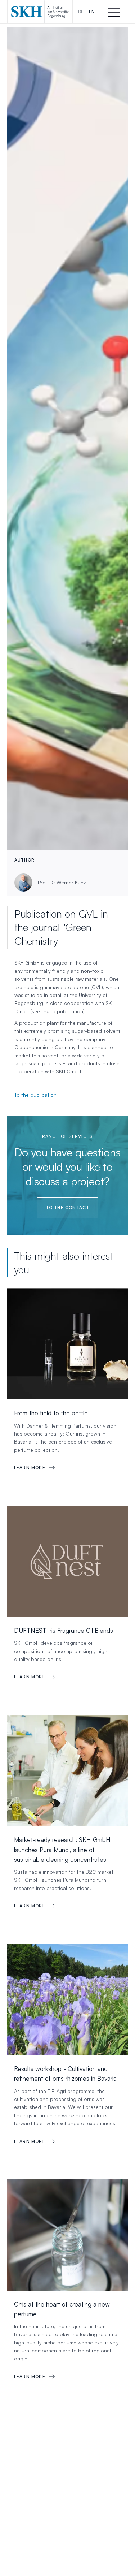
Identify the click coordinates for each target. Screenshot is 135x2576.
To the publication (35, 1095)
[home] (40, 12)
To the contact (68, 1207)
